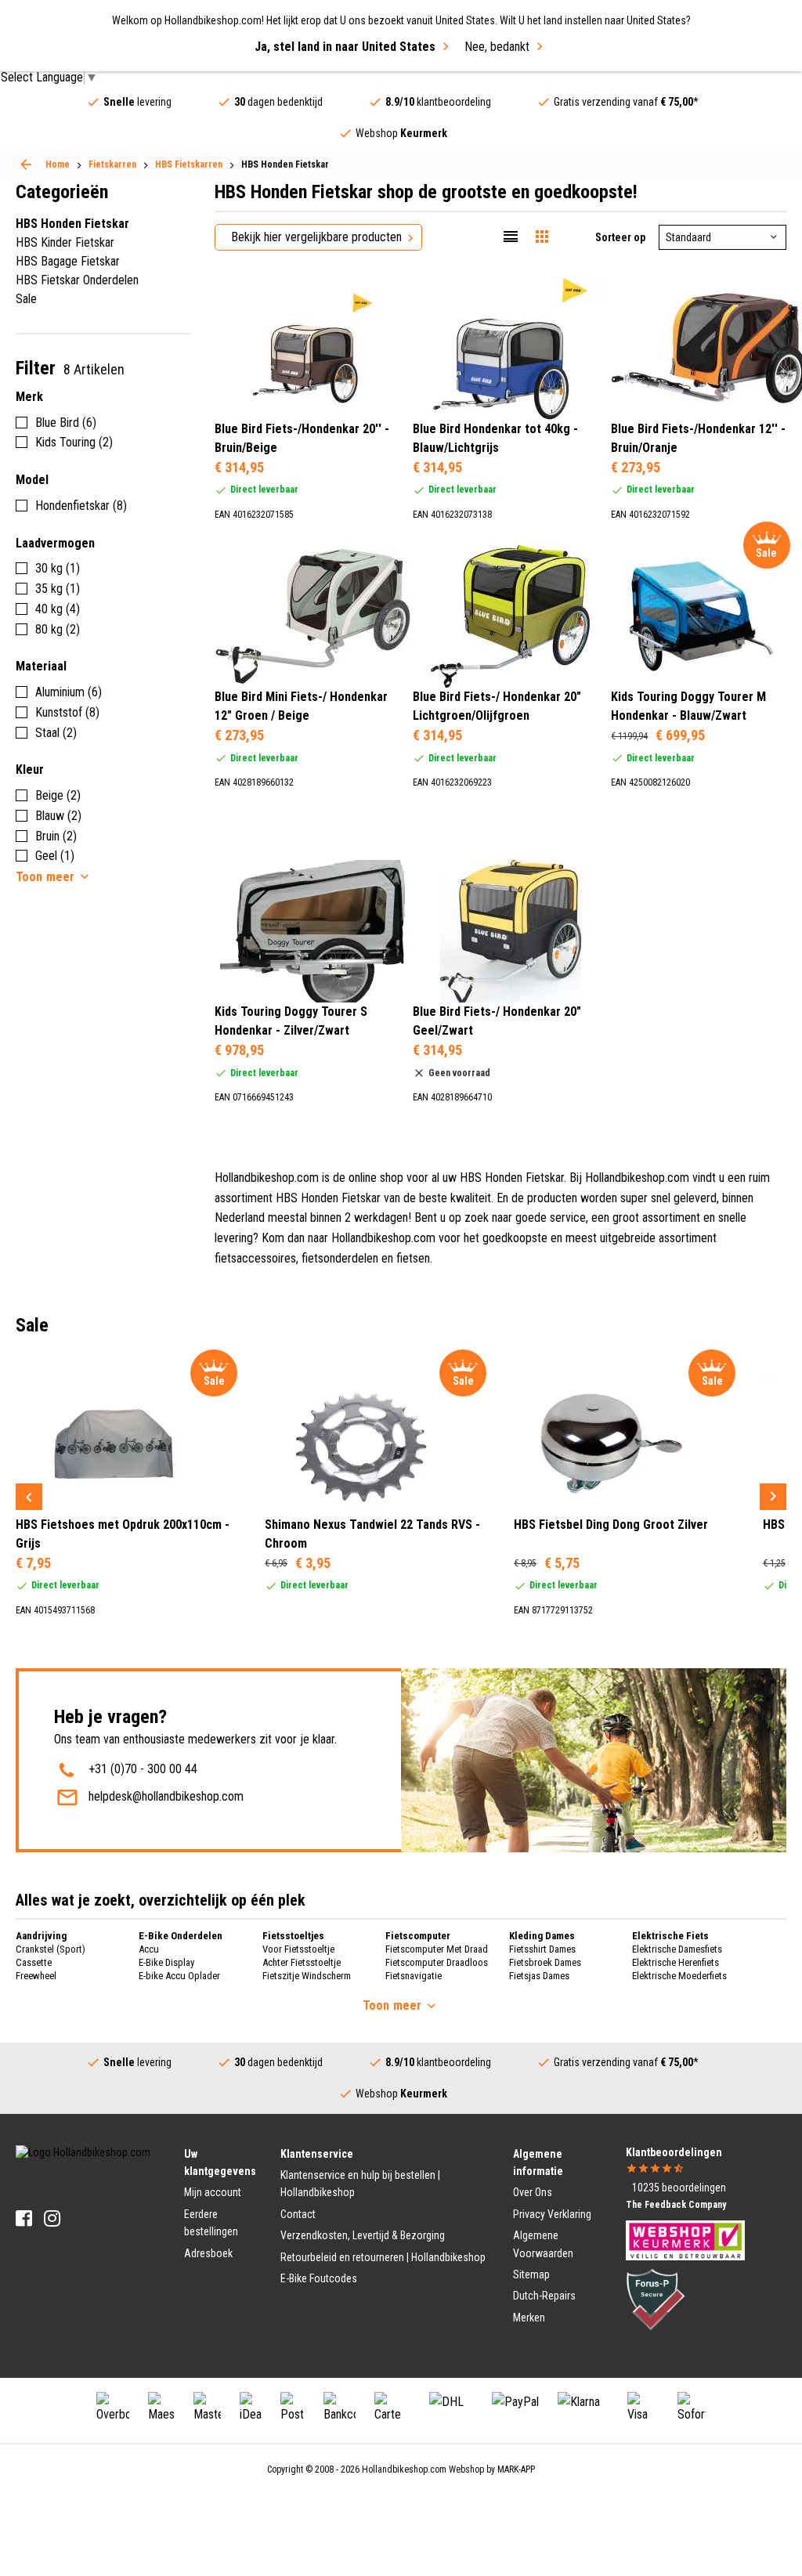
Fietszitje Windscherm (307, 1976)
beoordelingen (679, 2188)
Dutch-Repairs (544, 2296)
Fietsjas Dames (539, 1976)
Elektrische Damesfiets (677, 1949)
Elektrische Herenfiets (676, 1962)
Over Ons (533, 2192)
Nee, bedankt (497, 47)
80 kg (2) (58, 629)
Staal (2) (56, 733)
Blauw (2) (58, 816)
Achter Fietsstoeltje (302, 1962)
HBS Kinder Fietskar (65, 242)
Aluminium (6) (69, 692)
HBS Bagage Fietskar (68, 261)
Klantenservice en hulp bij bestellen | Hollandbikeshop (360, 2184)
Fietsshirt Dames (542, 1949)
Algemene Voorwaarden (543, 2244)
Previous (29, 1497)
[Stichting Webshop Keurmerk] (685, 2239)
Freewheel (36, 1976)
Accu (149, 1949)
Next (773, 1497)
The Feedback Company (676, 2205)
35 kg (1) (58, 589)
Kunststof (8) (67, 712)
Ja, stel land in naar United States (345, 47)
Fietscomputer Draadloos (437, 1962)
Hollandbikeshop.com (404, 2469)
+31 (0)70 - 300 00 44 (143, 1769)
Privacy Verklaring (552, 2214)
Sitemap (531, 2274)
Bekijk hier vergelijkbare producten (316, 237)
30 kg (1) (58, 568)
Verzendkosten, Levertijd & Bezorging (363, 2235)
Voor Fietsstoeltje (298, 1949)
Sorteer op (620, 237)
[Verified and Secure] (656, 2299)
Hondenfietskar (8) (81, 506)
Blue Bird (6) (66, 423)
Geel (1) (55, 856)
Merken (529, 2318)
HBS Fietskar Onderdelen (77, 280)
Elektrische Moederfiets (679, 1976)
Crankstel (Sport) (51, 1949)
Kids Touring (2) (74, 442)
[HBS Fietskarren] (26, 164)
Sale (26, 299)
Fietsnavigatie (414, 1976)
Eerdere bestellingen (211, 2223)
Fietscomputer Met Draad (437, 1949)
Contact (298, 2214)
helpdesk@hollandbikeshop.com (166, 1796)
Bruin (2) (56, 836)
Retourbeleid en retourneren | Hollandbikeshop (383, 2257)
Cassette (34, 1962)
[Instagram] (52, 2218)
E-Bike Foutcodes (319, 2278)
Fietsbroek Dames (545, 1962)
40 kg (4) (58, 609)
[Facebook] (24, 2218)
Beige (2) (58, 795)
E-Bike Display (166, 1962)
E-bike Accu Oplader (179, 1976)
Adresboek (208, 2253)
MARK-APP (516, 2469)
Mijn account (213, 2192)
